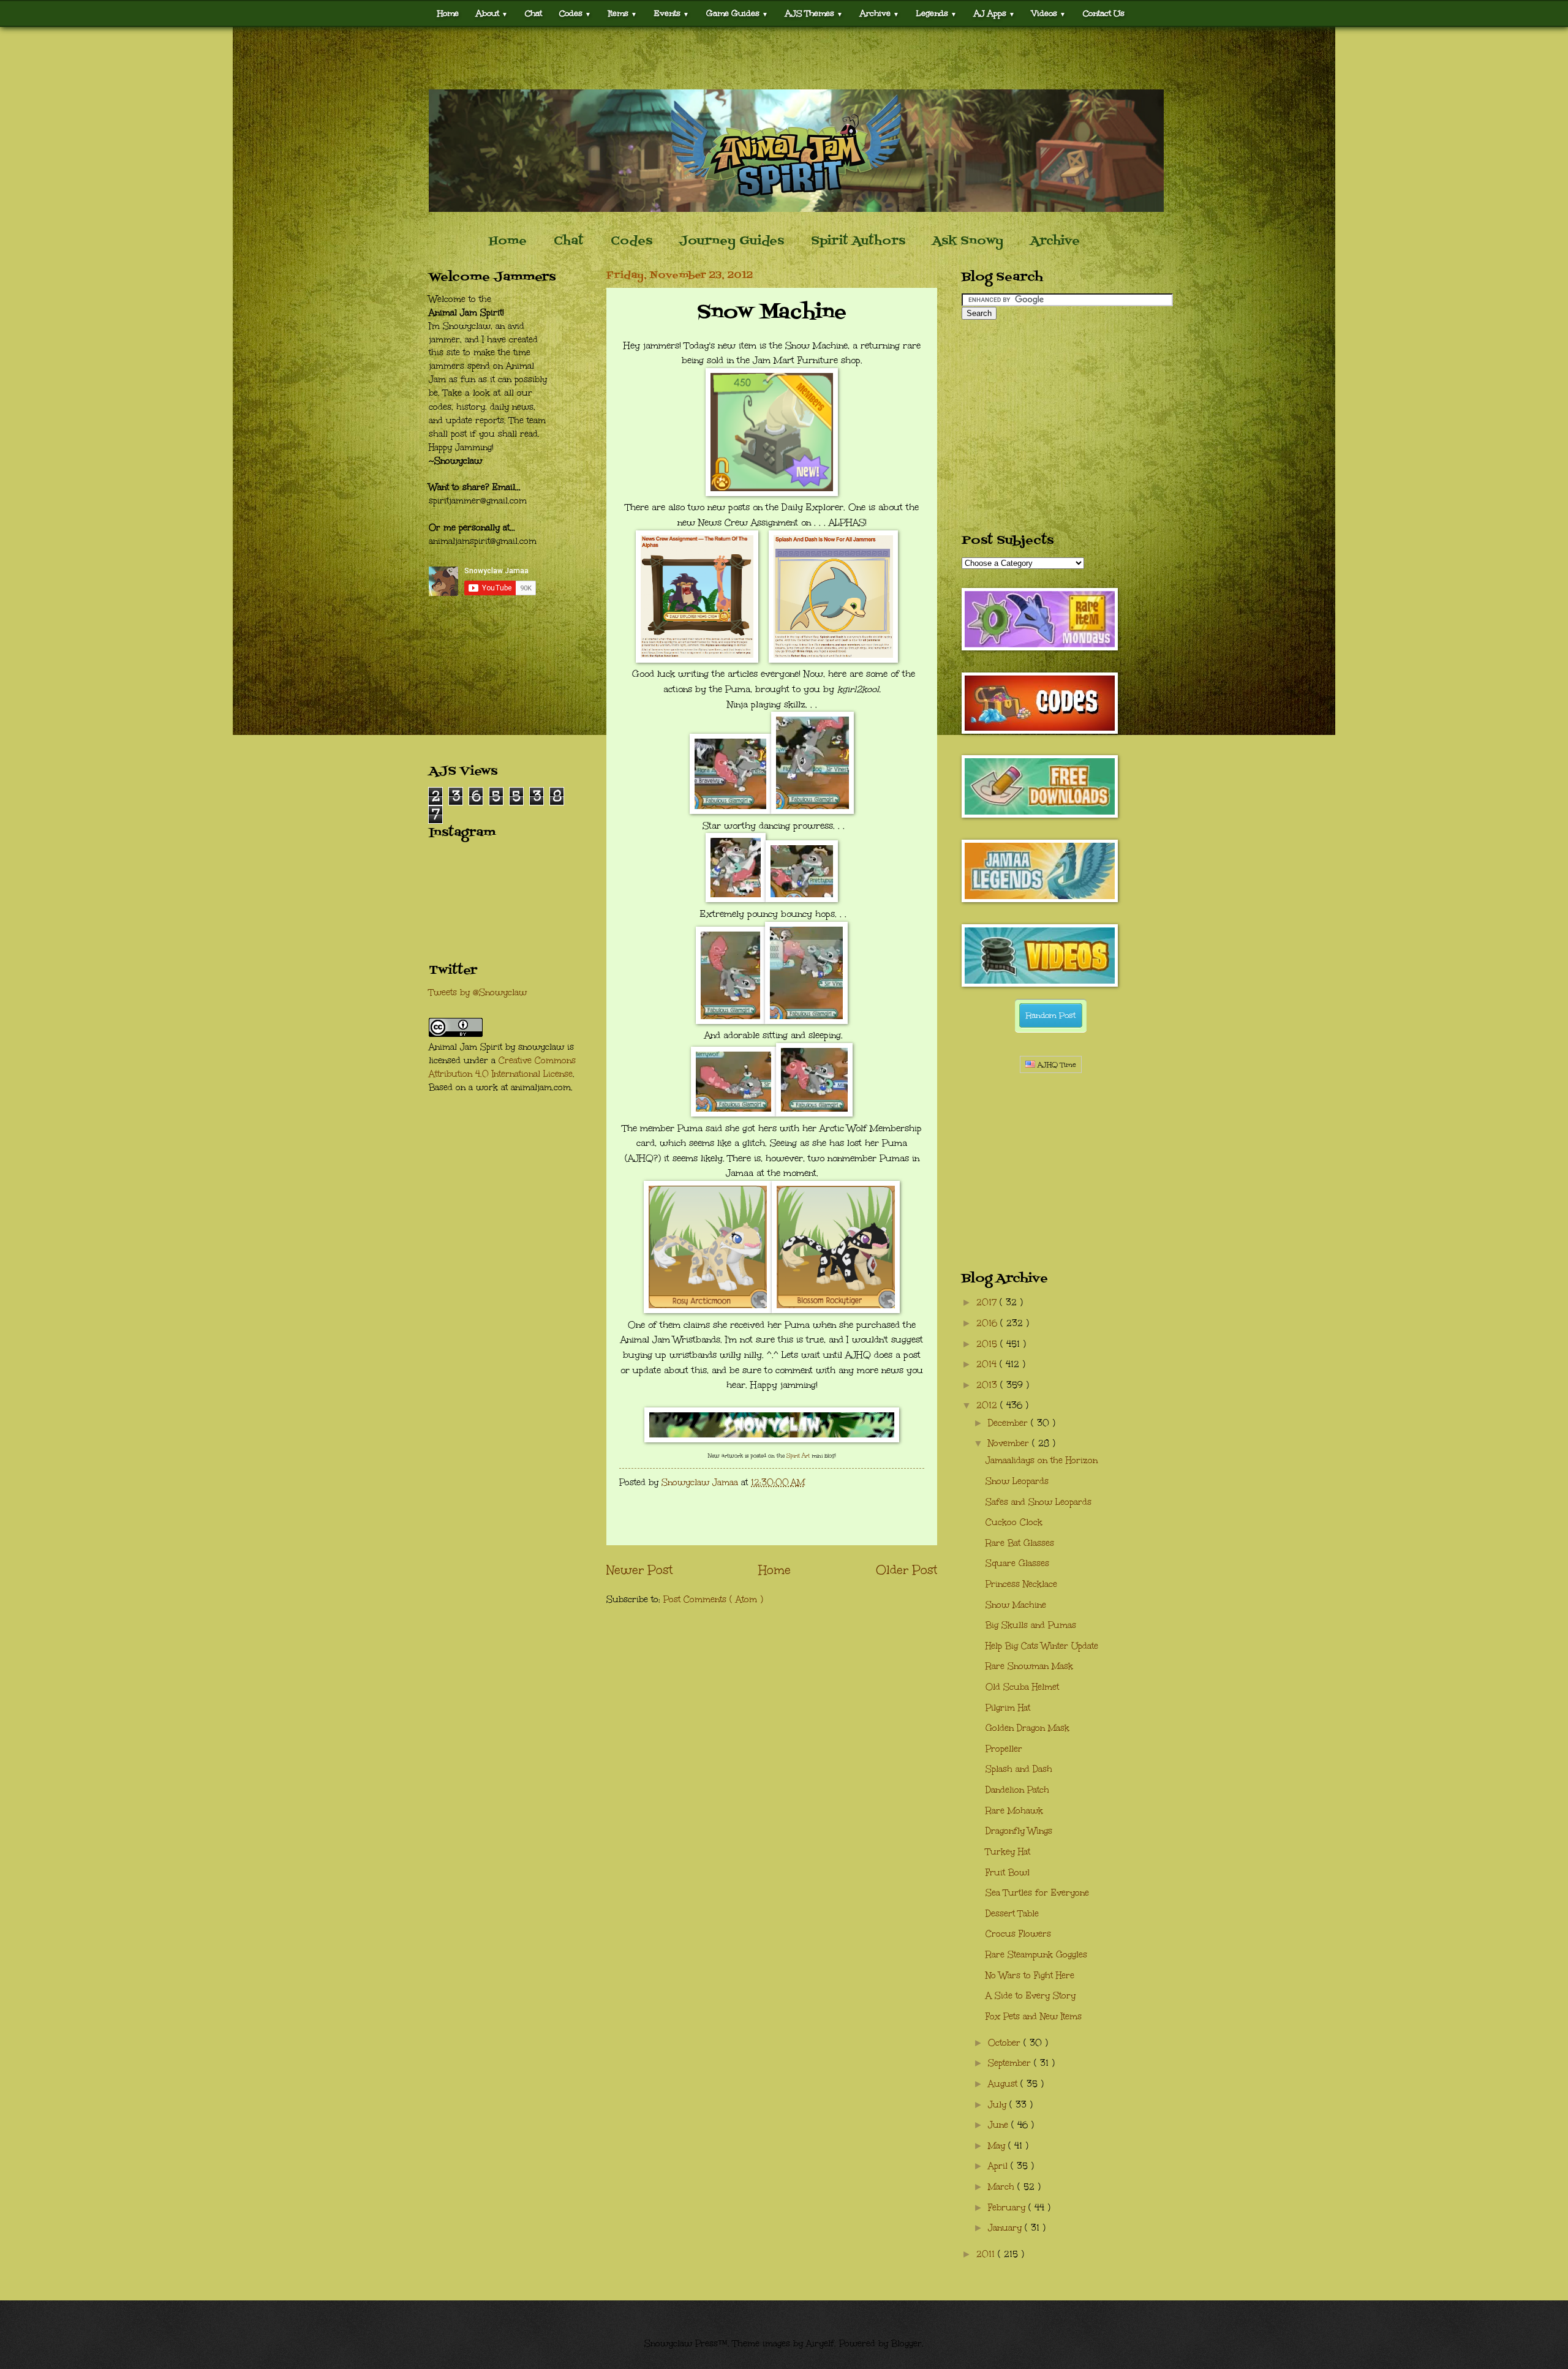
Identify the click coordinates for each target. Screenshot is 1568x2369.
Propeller (1004, 1749)
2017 (988, 1302)
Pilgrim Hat (1008, 1708)
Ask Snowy (968, 241)
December (1009, 1423)
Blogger (907, 2344)
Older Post (907, 1570)
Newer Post (639, 1570)
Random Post (1051, 1015)
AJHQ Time (1056, 1065)
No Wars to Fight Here (1030, 1975)
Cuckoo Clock (1014, 1522)
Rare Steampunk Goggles (1036, 1955)
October (1006, 2043)
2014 (988, 1364)
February (1008, 2208)
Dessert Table (1012, 1914)
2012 (988, 1405)
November (1010, 1443)
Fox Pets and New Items (1034, 2017)
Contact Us (1104, 13)
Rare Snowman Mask (1029, 1666)
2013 (988, 1385)
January (1006, 2228)
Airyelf (820, 2344)
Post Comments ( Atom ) (713, 1599)
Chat (533, 13)
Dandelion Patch (1017, 1790)
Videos (1049, 13)
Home (448, 13)
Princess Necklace (1021, 1584)
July (999, 2105)
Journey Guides (732, 241)
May (998, 2146)
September (1011, 2063)
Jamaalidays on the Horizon (1042, 1460)
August (1004, 2084)
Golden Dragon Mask (1027, 1728)
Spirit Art (798, 1455)
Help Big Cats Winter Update (1042, 1646)
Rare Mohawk (1014, 1811)
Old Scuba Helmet (1022, 1687)
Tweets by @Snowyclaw (478, 992)
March (1003, 2187)
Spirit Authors (858, 241)
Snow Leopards (1017, 1481)
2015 (988, 1344)
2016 (988, 1323)
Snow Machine (1016, 1605)
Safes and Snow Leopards (1038, 1502)
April (999, 2166)
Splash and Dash (1019, 1769)
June (1000, 2125)
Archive (1055, 241)
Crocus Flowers (1018, 1934)
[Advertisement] (784, 58)
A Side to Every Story (1031, 1996)
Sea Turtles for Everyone (1037, 1893)
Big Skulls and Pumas (1031, 1625)
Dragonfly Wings (1019, 1831)
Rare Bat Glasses (1020, 1543)
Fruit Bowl (1008, 1873)
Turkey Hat (1008, 1852)
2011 (987, 2254)
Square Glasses (1017, 1563)
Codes (575, 13)
